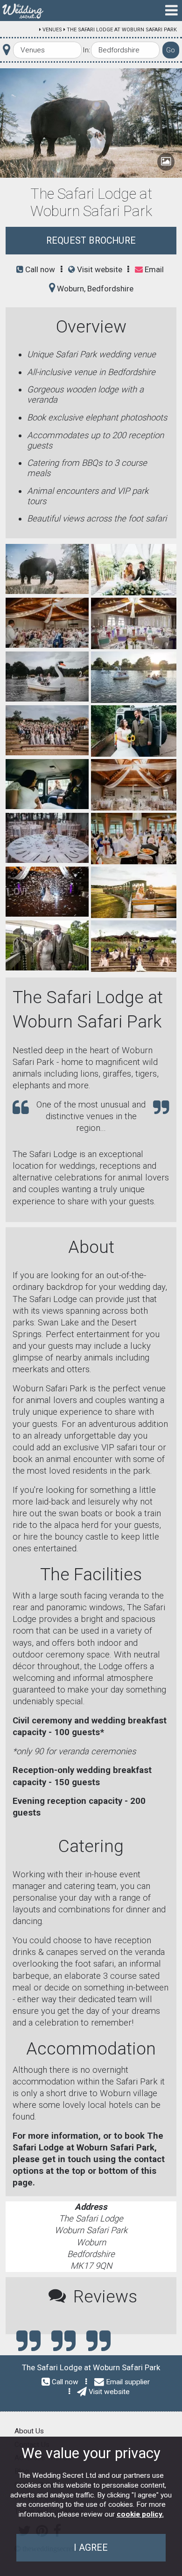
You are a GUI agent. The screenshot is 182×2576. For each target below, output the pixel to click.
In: (86, 50)
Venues (52, 30)
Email (153, 269)
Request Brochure (91, 241)
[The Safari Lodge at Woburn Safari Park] (47, 568)
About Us (29, 2431)
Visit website (99, 269)
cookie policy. (140, 2514)
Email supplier (128, 2382)
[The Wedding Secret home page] (23, 11)
